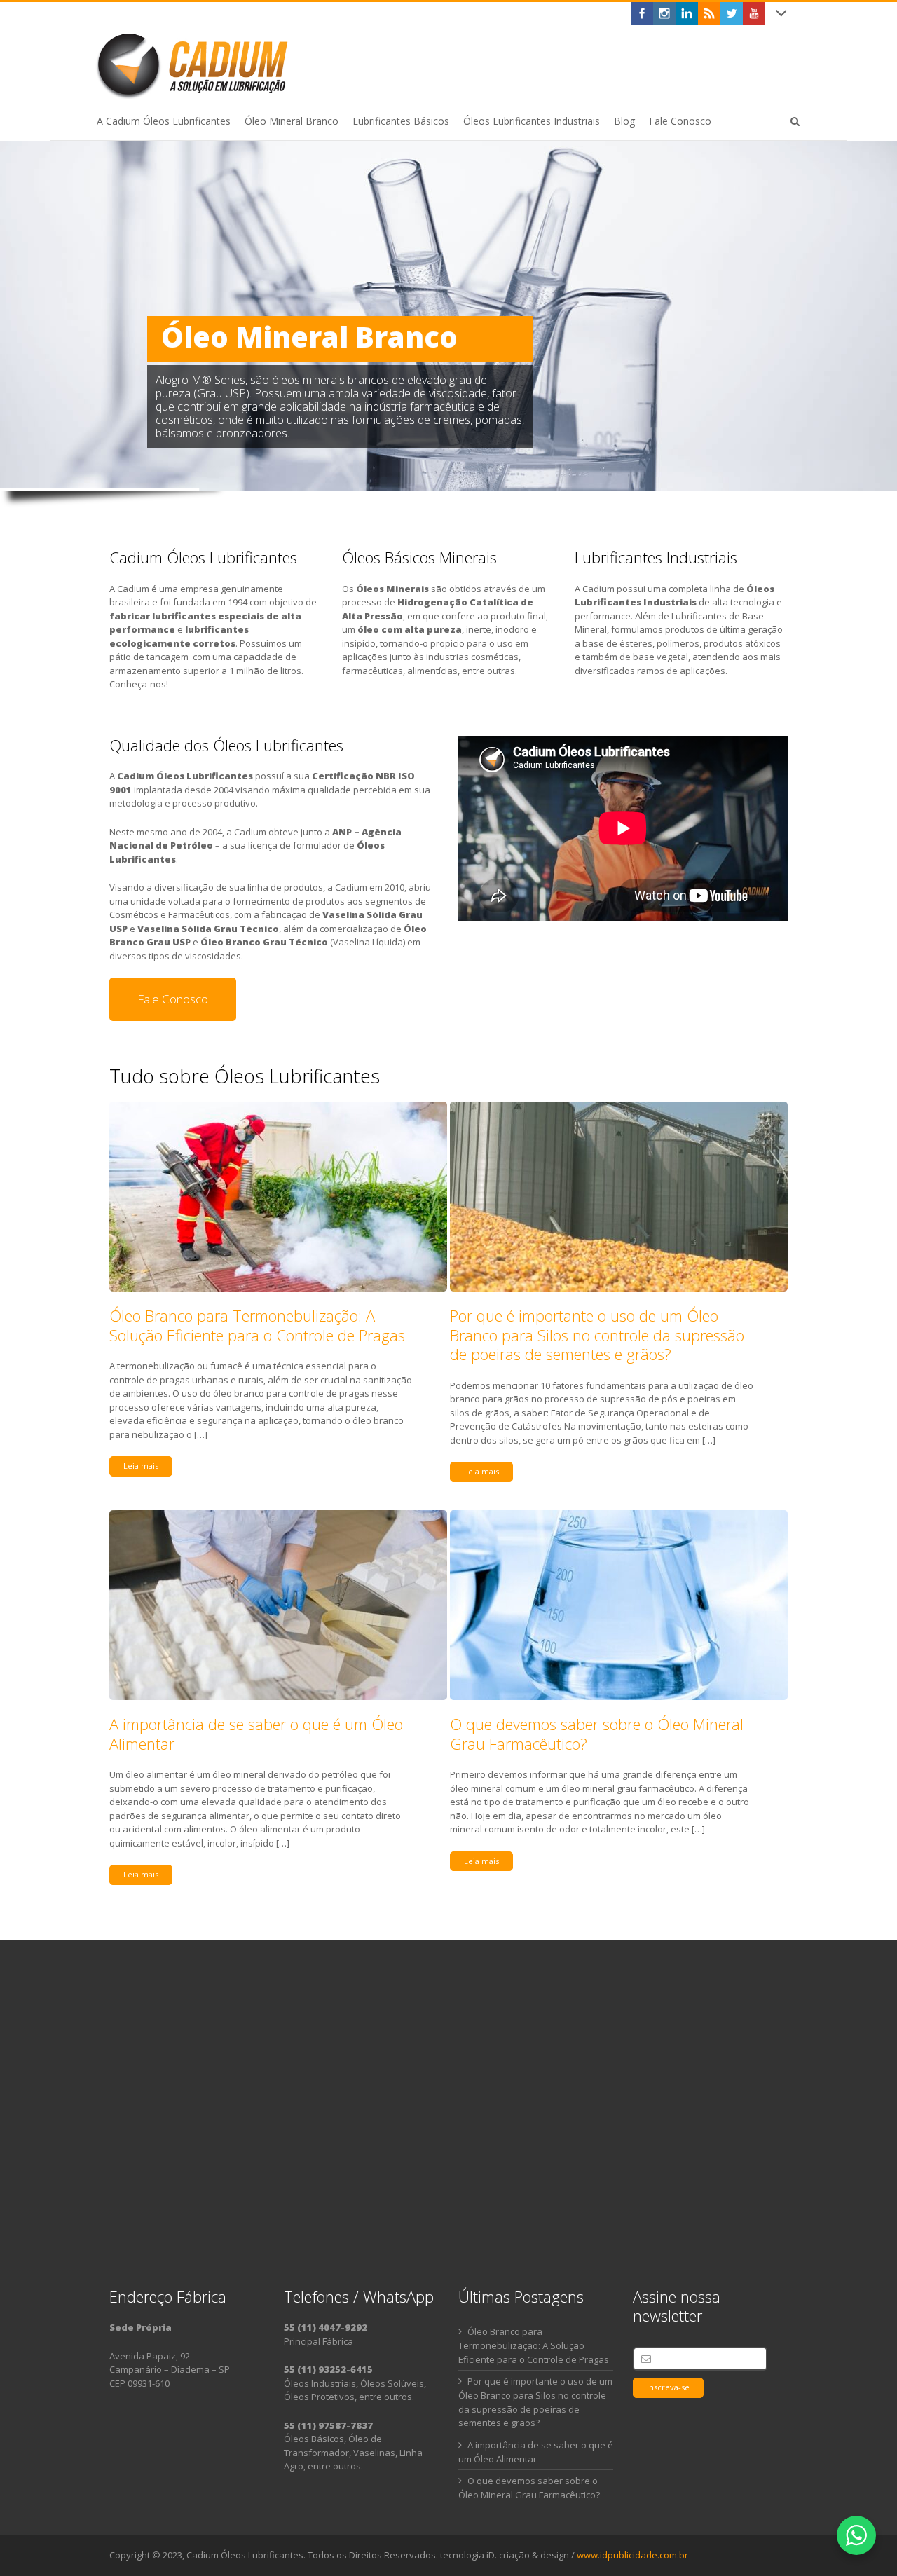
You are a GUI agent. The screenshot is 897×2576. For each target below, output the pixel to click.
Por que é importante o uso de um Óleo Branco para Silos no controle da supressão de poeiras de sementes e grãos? (597, 1335)
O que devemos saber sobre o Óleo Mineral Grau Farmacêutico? (597, 1734)
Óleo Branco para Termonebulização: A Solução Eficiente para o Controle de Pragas (257, 1325)
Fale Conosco (173, 999)
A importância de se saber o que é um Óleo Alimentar (256, 1734)
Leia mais (141, 1466)
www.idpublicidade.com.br (632, 2555)
